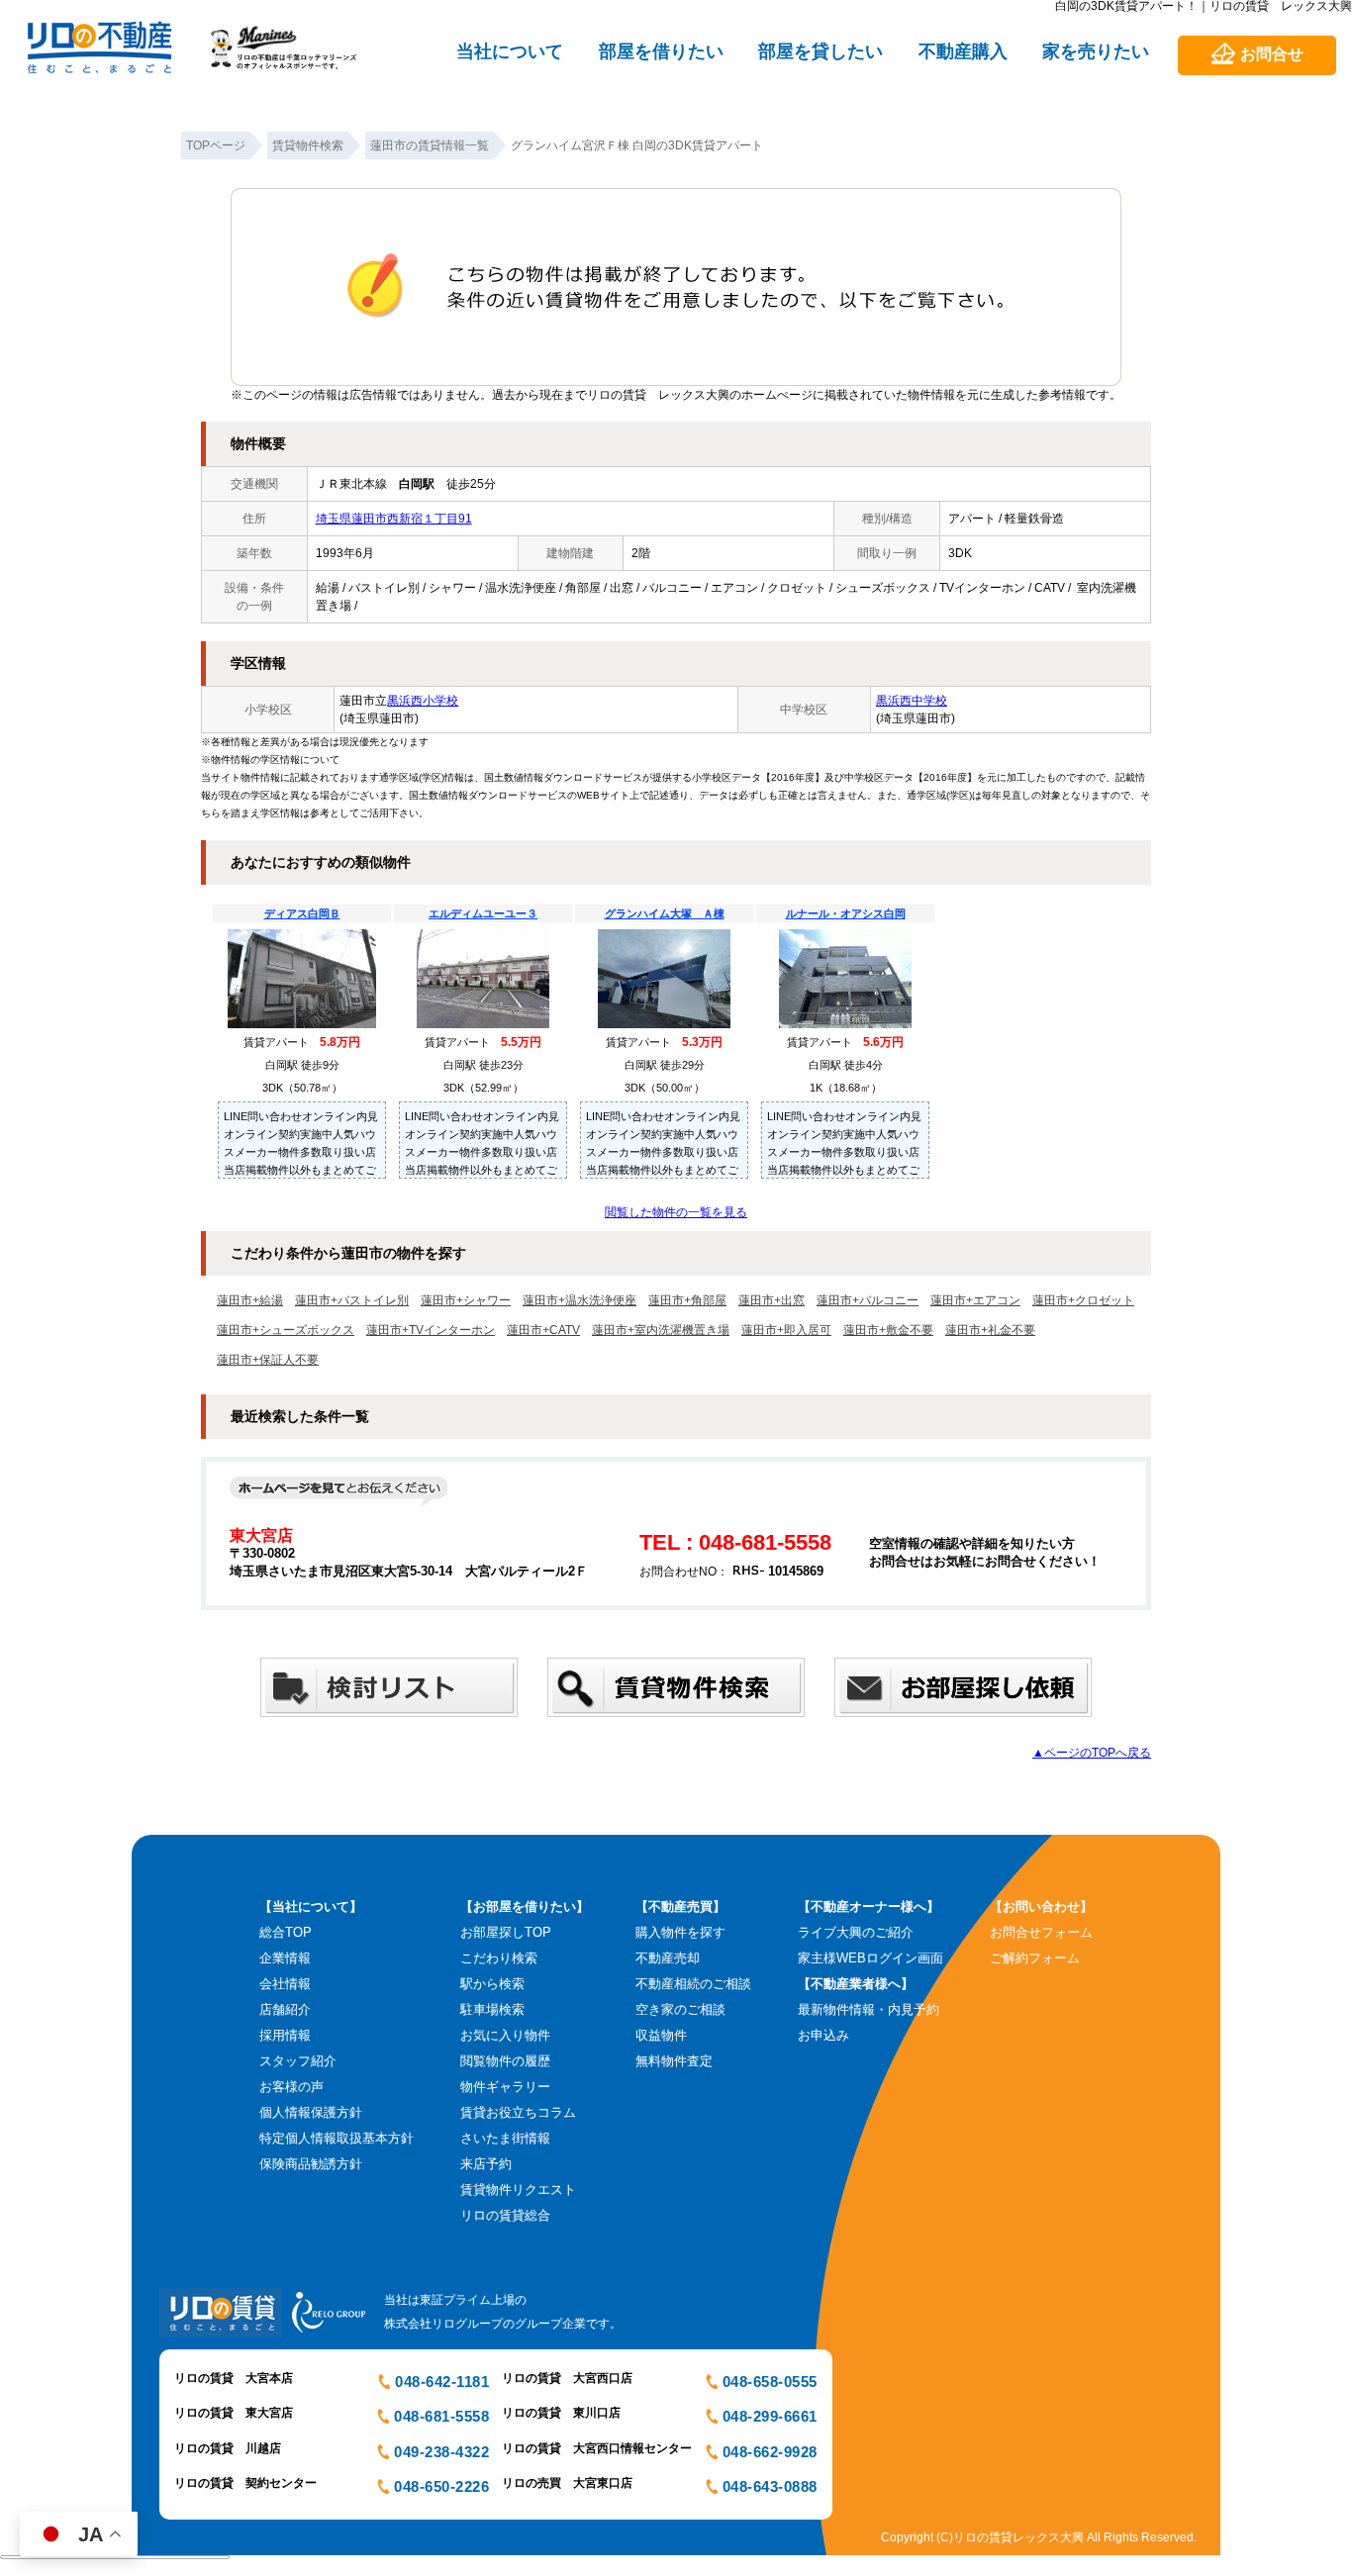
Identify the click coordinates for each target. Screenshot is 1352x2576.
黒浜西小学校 (423, 701)
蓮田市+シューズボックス (286, 1330)
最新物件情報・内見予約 (869, 2009)
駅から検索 (492, 1984)
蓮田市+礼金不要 (990, 1330)
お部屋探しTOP (506, 1932)
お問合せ (1272, 54)
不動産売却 (668, 1958)
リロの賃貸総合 (505, 2215)
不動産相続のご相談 (693, 1984)
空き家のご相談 (680, 2009)
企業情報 (285, 1958)
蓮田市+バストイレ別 (352, 1300)
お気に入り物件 (505, 2035)
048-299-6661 (770, 2416)
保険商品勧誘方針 (311, 2164)
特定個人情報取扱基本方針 (337, 2138)
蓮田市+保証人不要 (268, 1360)
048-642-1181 (442, 2382)
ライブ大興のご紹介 (856, 1932)
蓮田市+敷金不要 (888, 1330)
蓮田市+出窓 (772, 1300)
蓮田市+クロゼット (1083, 1300)
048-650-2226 (441, 2486)
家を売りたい (1096, 51)
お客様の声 (291, 2087)
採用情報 (285, 2035)
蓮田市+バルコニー (868, 1300)
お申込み (823, 2035)
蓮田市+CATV (543, 1330)
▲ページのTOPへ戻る (1092, 1753)
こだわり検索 (499, 1958)
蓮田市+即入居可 (786, 1330)
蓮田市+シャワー (466, 1300)
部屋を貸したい (821, 51)
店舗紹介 (285, 2009)
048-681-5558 (441, 2416)
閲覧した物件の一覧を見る (676, 1212)
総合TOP (286, 1932)
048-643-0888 (770, 2486)
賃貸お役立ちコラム (518, 2112)
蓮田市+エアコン (975, 1300)
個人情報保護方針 (311, 2112)
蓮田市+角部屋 (687, 1300)
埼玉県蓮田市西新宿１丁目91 (394, 519)
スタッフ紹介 (298, 2061)
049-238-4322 (441, 2452)
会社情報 (285, 1984)
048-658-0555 (770, 2382)
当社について (510, 51)
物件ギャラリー (505, 2087)
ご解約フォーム (1035, 1958)
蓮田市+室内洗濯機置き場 (661, 1330)
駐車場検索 (492, 2009)
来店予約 (486, 2164)
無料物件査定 (674, 2061)
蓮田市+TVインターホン (431, 1330)
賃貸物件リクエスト (518, 2190)
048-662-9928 (770, 2452)
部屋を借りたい (661, 51)
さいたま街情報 (505, 2138)
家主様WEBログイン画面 (870, 1958)
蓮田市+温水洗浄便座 (579, 1300)
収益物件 (661, 2035)
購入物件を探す (680, 1932)
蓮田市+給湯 (250, 1300)
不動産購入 (963, 51)
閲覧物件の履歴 (505, 2061)
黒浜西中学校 (912, 701)
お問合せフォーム (1041, 1932)
